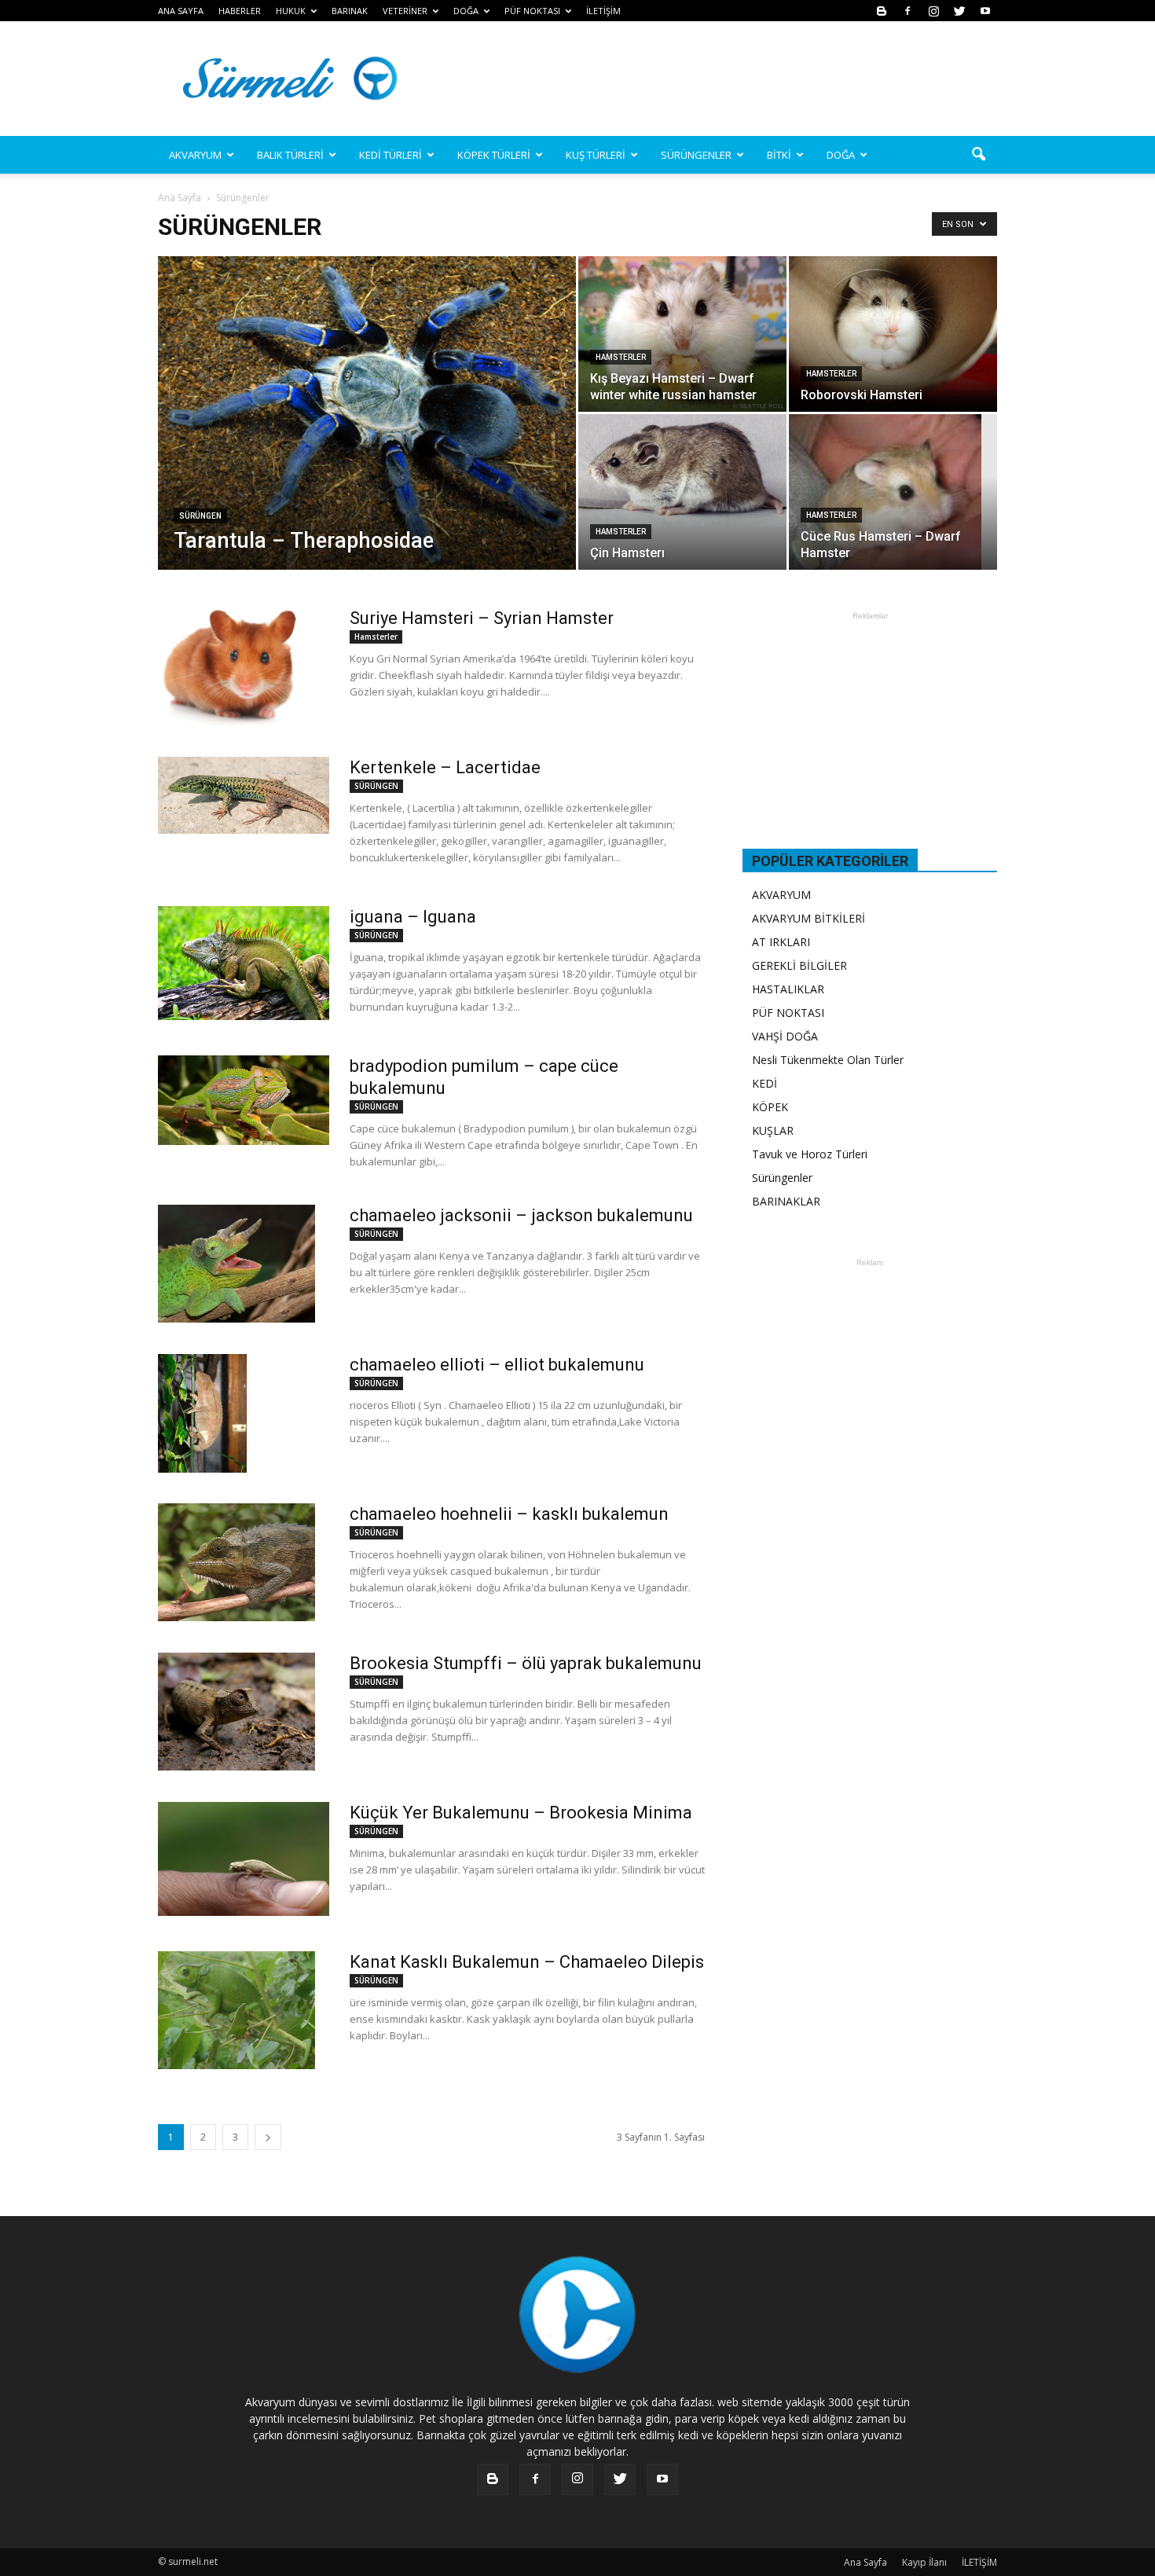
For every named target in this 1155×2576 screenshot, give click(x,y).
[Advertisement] (711, 79)
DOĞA (841, 155)
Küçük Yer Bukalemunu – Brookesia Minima (521, 1813)
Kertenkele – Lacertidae (445, 767)
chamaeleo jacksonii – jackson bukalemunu (521, 1215)
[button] (978, 155)
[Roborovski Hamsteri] (893, 334)
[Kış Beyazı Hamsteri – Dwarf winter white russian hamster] (682, 334)
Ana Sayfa (180, 198)
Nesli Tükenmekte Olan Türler (828, 1060)
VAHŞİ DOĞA (785, 1036)
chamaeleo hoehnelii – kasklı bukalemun (509, 1514)
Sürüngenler (782, 1178)
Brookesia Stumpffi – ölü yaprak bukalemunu (526, 1663)
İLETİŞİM (603, 11)
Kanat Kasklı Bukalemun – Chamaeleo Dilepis (527, 1962)
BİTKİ (779, 155)
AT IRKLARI (781, 942)
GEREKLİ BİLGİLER (799, 965)
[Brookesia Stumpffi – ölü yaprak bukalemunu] (236, 1712)
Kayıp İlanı (924, 2562)
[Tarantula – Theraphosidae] (367, 414)
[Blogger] (882, 11)
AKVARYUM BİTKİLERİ (808, 918)
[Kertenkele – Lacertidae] (244, 795)
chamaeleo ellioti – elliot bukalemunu (497, 1365)
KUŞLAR (773, 1130)
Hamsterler (621, 357)
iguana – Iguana (413, 917)
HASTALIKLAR (788, 989)
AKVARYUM (781, 895)
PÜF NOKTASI (532, 11)
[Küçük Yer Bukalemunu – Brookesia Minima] (244, 1859)
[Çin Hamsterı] (682, 470)
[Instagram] (933, 11)
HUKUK (291, 11)
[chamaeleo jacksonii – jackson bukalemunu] (236, 1264)
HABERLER (240, 11)
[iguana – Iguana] (244, 963)
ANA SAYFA (181, 11)
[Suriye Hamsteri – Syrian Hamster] (231, 666)
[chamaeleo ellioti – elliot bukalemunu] (202, 1413)
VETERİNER (405, 11)
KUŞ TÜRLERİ (596, 155)
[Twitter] (959, 11)
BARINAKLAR (786, 1201)
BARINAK (350, 11)
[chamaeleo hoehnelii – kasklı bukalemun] (236, 1562)
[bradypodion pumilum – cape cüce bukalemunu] (244, 1100)
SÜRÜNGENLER (696, 155)
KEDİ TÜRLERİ (390, 155)
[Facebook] (907, 11)
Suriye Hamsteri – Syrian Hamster (482, 618)
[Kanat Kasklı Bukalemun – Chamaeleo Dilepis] (236, 2010)
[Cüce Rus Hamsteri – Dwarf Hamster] (893, 492)
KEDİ (764, 1083)
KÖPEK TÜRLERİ (494, 155)
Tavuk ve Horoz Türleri (810, 1154)
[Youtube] (985, 11)
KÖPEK (770, 1107)
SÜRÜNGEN (200, 516)
